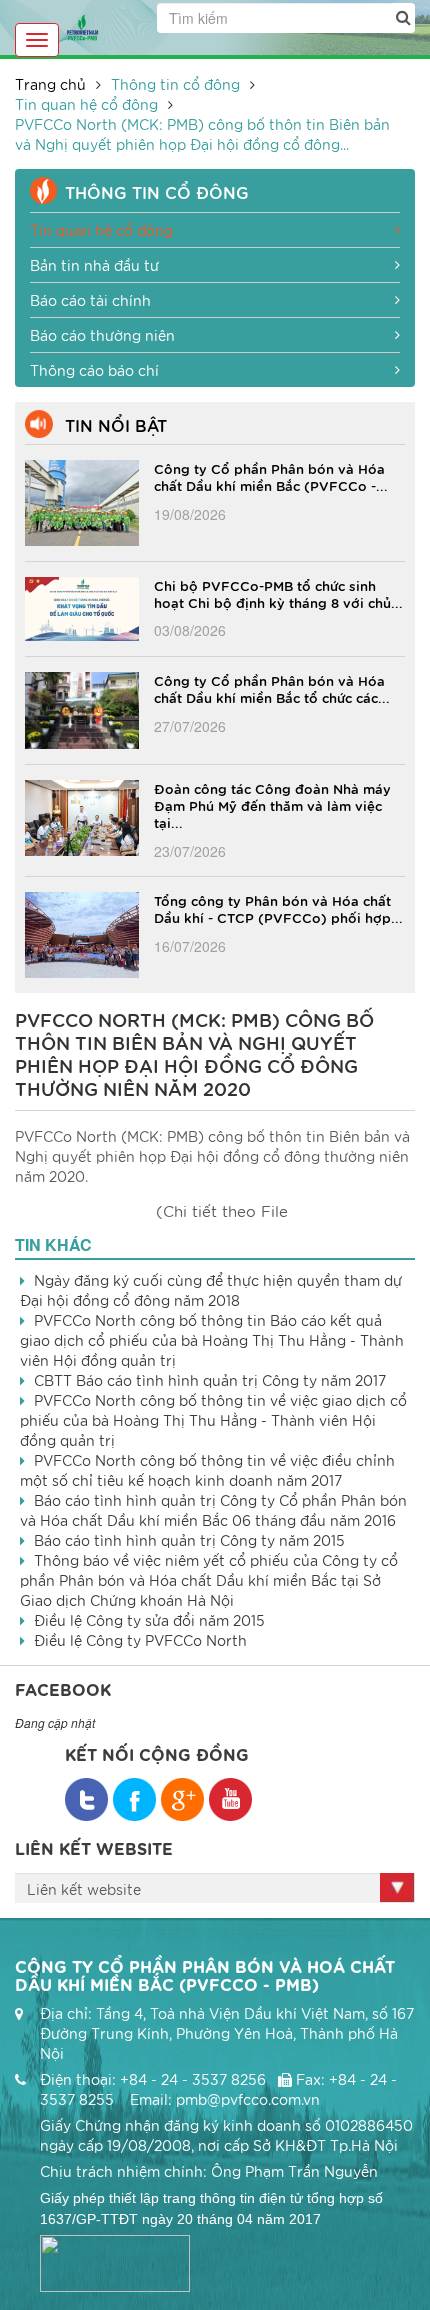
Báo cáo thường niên (102, 335)
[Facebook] (86, 1799)
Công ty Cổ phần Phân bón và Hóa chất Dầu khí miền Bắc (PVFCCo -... (271, 476)
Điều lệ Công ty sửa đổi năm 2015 (149, 1620)
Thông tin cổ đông (175, 84)
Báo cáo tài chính (90, 300)
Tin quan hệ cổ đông (86, 104)
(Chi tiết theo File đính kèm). (222, 1213)
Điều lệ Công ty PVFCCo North (140, 1640)
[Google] (182, 1799)
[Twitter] (134, 1799)
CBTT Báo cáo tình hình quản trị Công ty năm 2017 (210, 1380)
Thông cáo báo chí (94, 370)
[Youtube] (230, 1799)
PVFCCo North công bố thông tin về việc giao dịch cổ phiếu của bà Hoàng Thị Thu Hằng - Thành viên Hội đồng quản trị (213, 1420)
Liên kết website (84, 1889)
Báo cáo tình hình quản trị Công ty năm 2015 (189, 1540)
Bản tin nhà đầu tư (94, 265)
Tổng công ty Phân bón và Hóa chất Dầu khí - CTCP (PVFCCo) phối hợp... (278, 908)
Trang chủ (50, 84)
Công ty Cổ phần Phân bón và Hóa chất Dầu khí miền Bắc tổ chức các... (272, 688)
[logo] (82, 25)
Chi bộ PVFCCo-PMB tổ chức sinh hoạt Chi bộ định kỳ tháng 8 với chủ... (278, 593)
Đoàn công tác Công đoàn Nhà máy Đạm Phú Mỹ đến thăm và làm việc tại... (272, 805)
